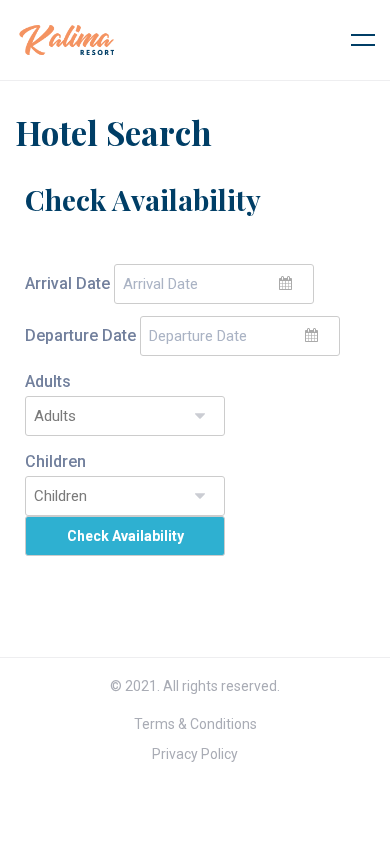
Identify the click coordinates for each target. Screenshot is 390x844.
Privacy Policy (195, 754)
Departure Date (80, 335)
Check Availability (125, 536)
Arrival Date (67, 283)
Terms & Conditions (195, 724)
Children (55, 461)
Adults (48, 381)
